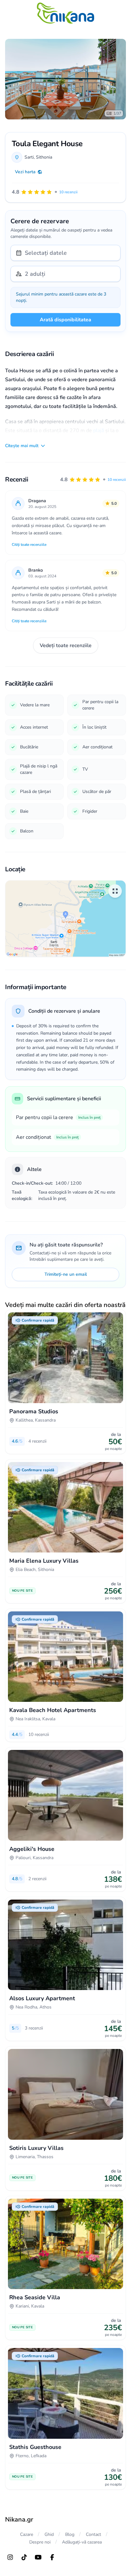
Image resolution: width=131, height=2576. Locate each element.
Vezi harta (25, 172)
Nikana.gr (19, 2519)
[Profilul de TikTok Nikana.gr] (24, 2557)
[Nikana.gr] (65, 13)
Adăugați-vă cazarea (82, 2542)
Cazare (27, 2534)
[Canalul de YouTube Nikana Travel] (38, 2557)
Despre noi (40, 2542)
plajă (99, 431)
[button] (93, 480)
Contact (93, 2534)
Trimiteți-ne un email (66, 1274)
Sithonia (44, 157)
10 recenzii (117, 480)
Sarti (29, 157)
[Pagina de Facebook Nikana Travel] (52, 2557)
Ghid (49, 2534)
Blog (70, 2534)
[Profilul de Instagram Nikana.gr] (10, 2557)
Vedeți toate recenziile (66, 646)
